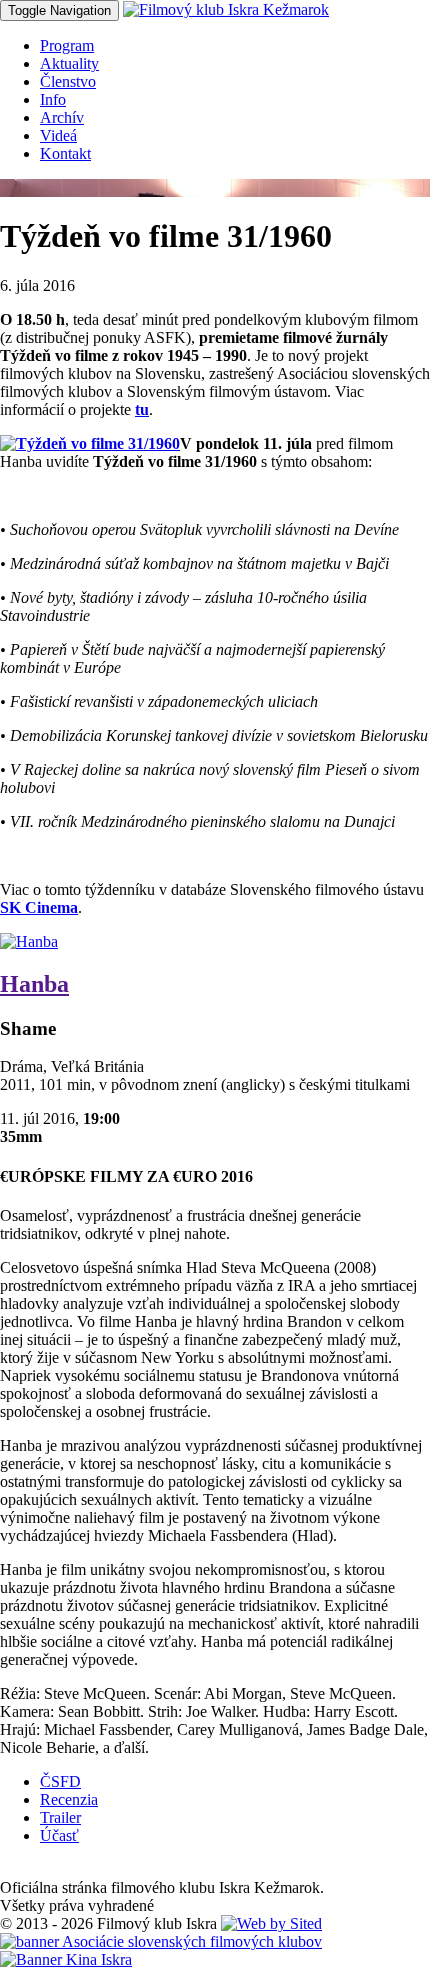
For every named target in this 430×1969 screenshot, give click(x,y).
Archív (62, 117)
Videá (58, 135)
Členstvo (68, 81)
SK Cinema (39, 907)
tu (142, 409)
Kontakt (65, 153)
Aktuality (69, 63)
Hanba (34, 984)
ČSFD (60, 1781)
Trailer (60, 1817)
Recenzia (69, 1799)
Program (67, 45)
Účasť (59, 1835)
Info (53, 99)
